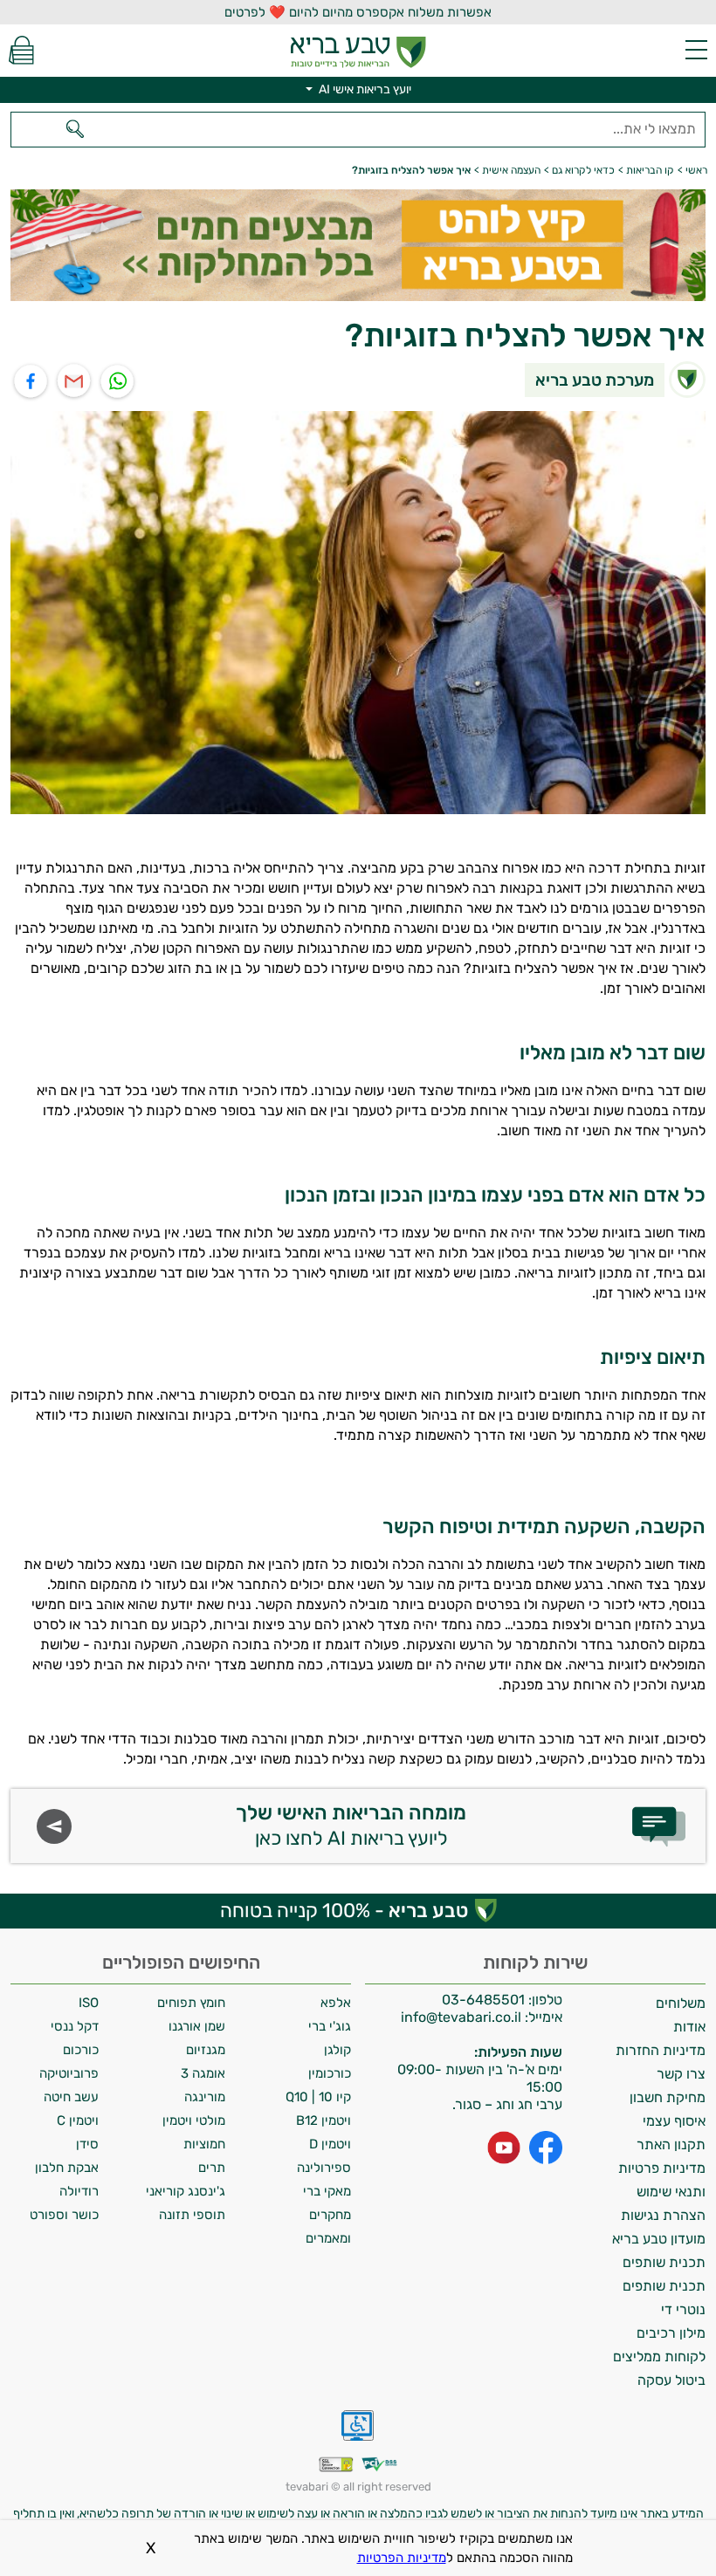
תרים (212, 2168)
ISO (89, 2003)
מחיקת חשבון (668, 2097)
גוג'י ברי (330, 2026)
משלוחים (681, 2003)
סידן (87, 2144)
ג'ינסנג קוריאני (186, 2191)
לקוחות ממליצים (659, 2357)
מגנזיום (206, 2050)
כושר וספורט (64, 2215)
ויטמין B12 (324, 2120)
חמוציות (204, 2144)
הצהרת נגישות (663, 2215)
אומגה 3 (203, 2073)
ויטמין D (330, 2144)
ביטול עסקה (671, 2380)
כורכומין (330, 2073)
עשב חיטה (71, 2097)
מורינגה (205, 2097)
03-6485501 (483, 2000)
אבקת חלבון (67, 2168)
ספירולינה (324, 2168)
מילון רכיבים (671, 2333)
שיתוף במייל (75, 382)
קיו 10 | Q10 (318, 2097)
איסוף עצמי (674, 2121)
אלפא (336, 2003)
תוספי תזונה (192, 2215)
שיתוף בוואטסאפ (118, 382)
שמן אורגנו (197, 2026)
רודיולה (79, 2191)
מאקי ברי (327, 2191)
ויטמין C (78, 2120)
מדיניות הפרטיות (402, 2558)
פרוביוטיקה (69, 2073)
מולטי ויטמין (194, 2120)
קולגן (337, 2050)
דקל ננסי (75, 2026)
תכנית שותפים (664, 2262)
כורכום (81, 2050)
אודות (689, 2027)
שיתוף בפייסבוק (31, 382)
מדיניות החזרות (661, 2050)
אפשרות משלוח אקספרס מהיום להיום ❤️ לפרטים (358, 12)
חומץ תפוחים (191, 2003)
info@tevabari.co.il (463, 2017)
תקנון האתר (671, 2144)
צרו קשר (681, 2074)
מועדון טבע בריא (659, 2239)
